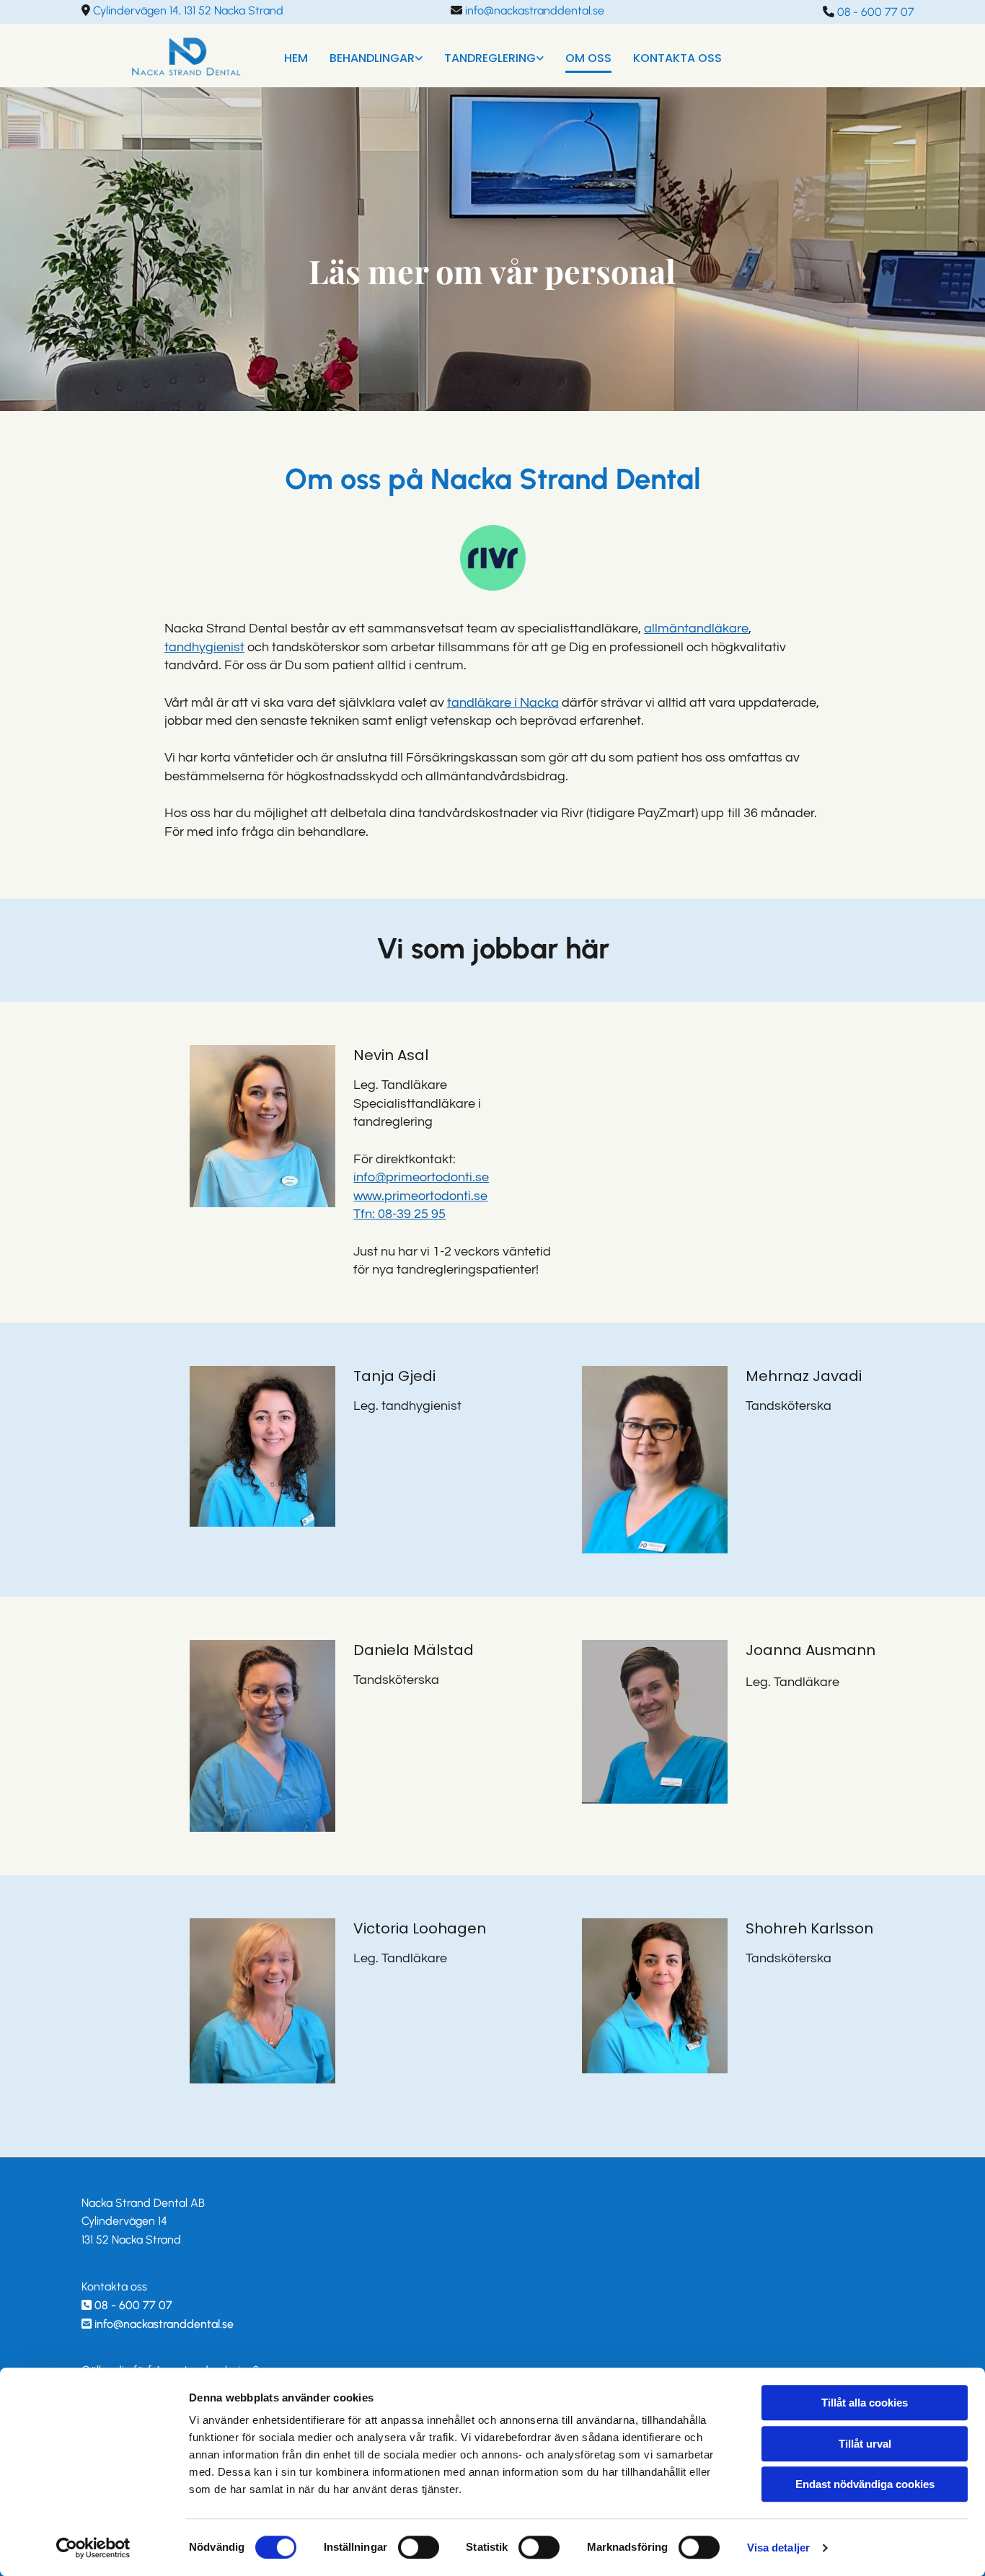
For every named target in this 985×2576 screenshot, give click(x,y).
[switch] (419, 2547)
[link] (365, 56)
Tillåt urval (865, 2444)
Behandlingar (372, 58)
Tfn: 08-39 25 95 (399, 1214)
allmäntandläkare (696, 628)
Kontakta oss (677, 58)
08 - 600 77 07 (133, 2305)
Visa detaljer (778, 2548)
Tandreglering (490, 58)
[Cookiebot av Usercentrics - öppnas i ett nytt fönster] (93, 2548)
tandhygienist (204, 647)
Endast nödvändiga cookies (865, 2484)
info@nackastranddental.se (164, 2324)
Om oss (588, 58)
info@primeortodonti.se (421, 1177)
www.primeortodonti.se (420, 1196)
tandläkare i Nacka (503, 703)
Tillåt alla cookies (865, 2403)
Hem (296, 58)
